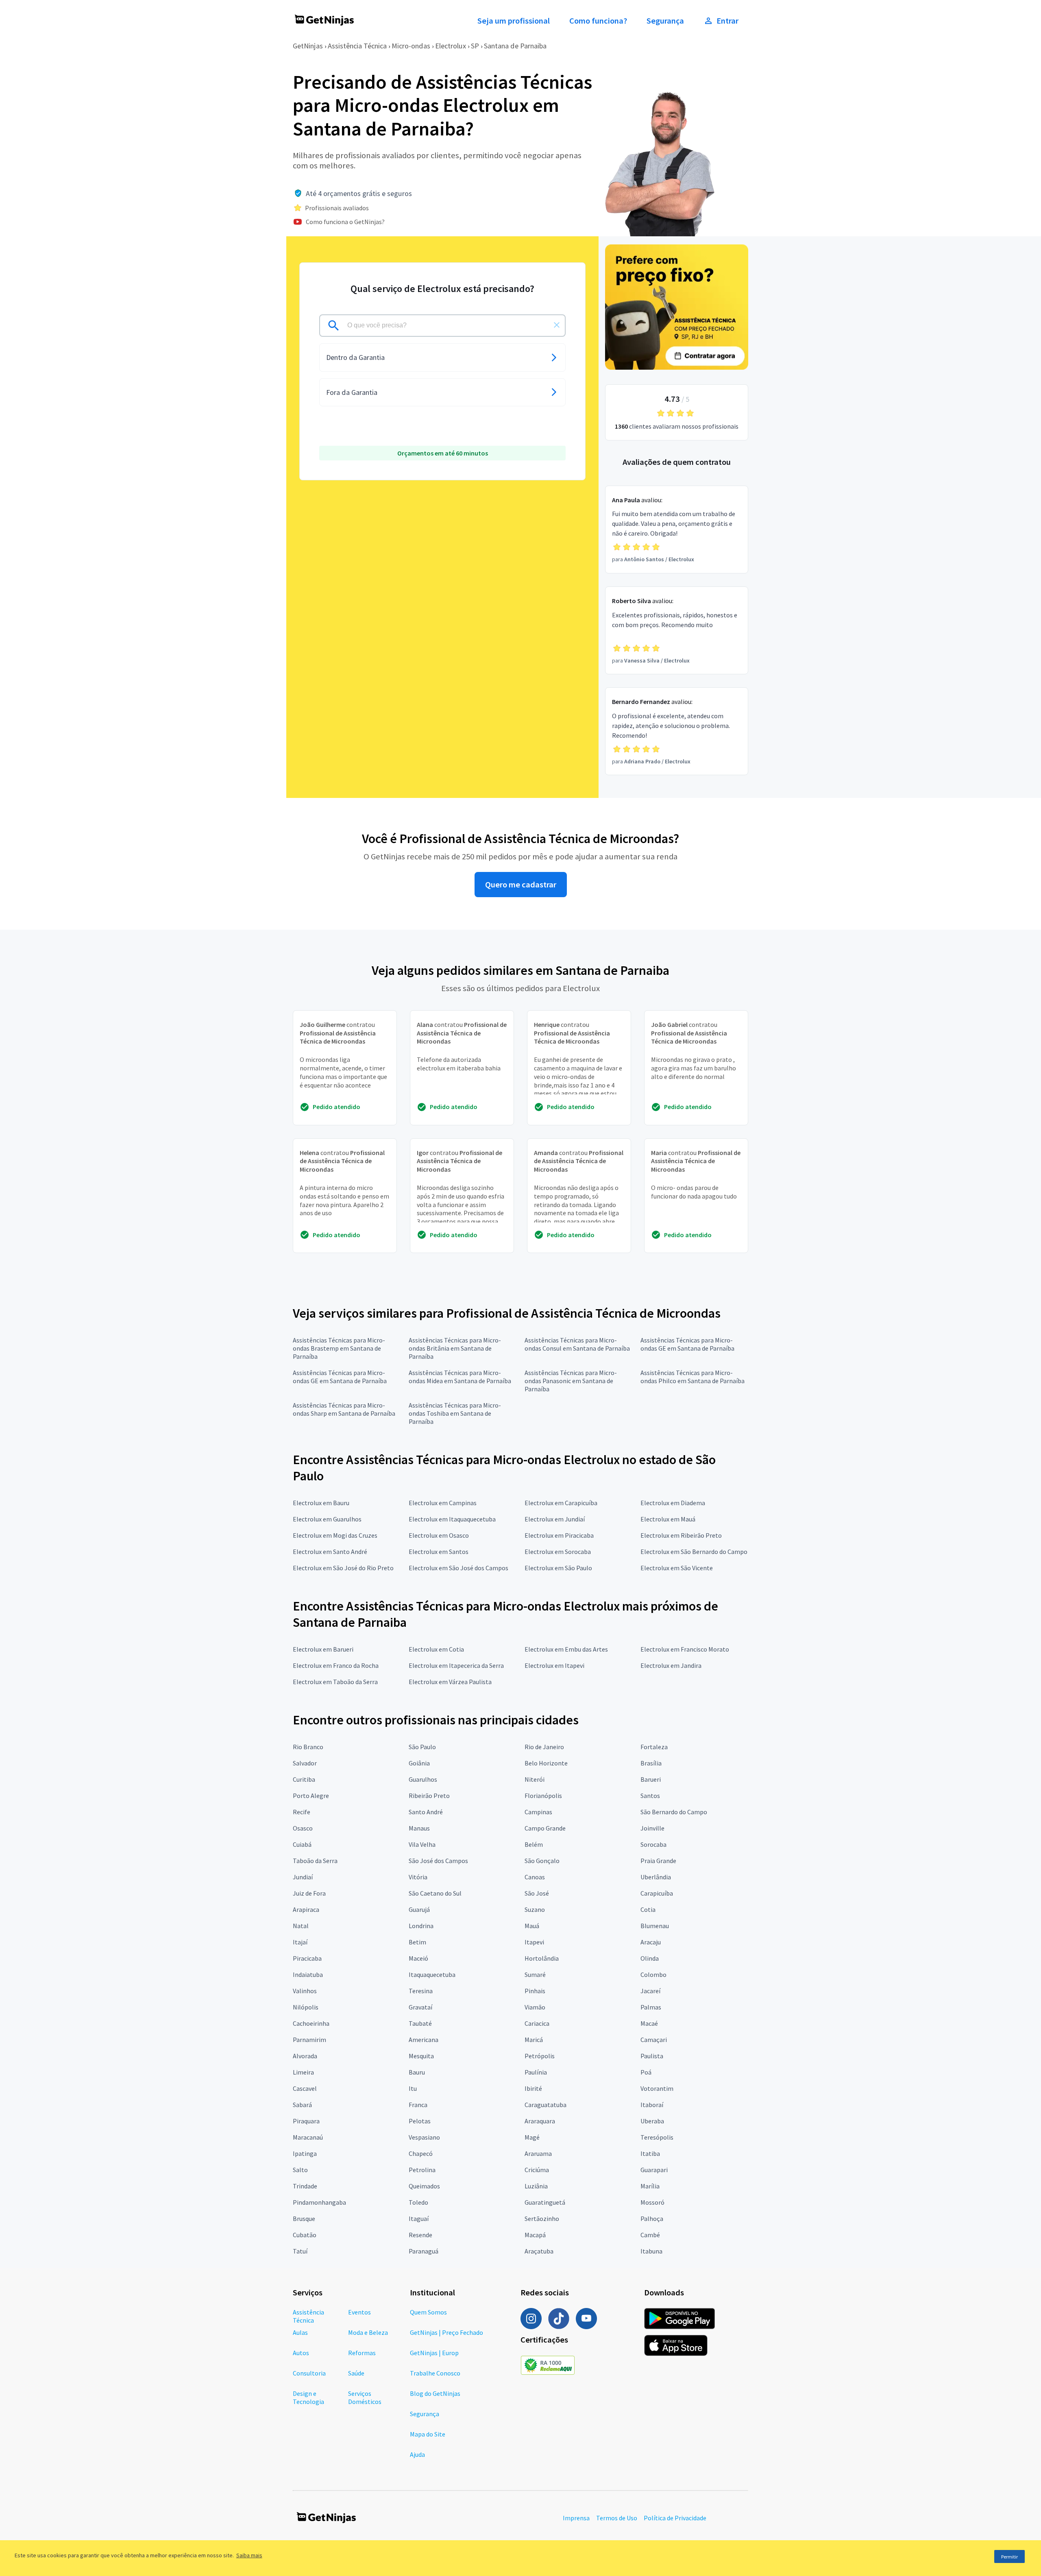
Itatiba (650, 2153)
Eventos (359, 2312)
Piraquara (306, 2121)
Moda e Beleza (368, 2332)
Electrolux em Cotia (436, 1649)
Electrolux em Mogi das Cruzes (335, 1535)
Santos (650, 1796)
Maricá (534, 2040)
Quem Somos (428, 2312)
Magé (532, 2137)
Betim (417, 1942)
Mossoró (652, 2202)
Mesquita (421, 2056)
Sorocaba (653, 1844)
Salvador (305, 1763)
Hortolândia (542, 1958)
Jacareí (650, 1991)
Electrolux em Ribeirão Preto (681, 1535)
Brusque (304, 2219)
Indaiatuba (308, 1974)
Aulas (300, 2332)
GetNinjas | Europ (434, 2353)
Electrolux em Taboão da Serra (335, 1682)
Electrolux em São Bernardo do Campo (694, 1552)
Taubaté (420, 2023)
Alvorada (305, 2056)
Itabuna (651, 2251)
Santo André (426, 1812)
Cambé (650, 2235)
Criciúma (537, 2170)
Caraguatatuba (546, 2105)
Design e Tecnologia (308, 2397)
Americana (424, 2040)
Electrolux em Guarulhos (327, 1519)
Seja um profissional (514, 21)
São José (537, 1893)
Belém (534, 1844)
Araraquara (540, 2121)
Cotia (648, 1909)
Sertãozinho (542, 2219)
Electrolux (451, 46)
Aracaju (651, 1942)
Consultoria (309, 2373)
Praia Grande (658, 1861)
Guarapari (654, 2170)
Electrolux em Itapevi (554, 1665)
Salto (300, 2170)
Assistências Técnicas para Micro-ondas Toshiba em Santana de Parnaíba (455, 1413)
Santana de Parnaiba (515, 46)
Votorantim (657, 2088)
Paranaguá (424, 2251)
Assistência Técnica (357, 46)
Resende (420, 2235)
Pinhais (535, 1991)
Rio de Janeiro (544, 1747)
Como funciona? (598, 21)
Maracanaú (308, 2137)
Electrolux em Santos (439, 1552)
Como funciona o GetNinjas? (345, 222)
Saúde (356, 2373)
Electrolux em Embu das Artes (566, 1649)
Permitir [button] (1009, 2557)
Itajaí (300, 1942)
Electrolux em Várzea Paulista (450, 1682)
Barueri (651, 1779)
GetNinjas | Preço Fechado (446, 2332)
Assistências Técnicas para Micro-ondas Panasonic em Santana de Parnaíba (571, 1381)
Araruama (538, 2153)
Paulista (652, 2056)
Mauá (532, 1926)
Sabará (302, 2105)
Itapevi (534, 1942)
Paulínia (536, 2072)
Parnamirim (309, 2040)
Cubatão (305, 2235)
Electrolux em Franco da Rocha (336, 1665)
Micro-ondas (411, 46)
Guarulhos (423, 1779)
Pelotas (420, 2121)
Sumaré (535, 1974)
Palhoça (652, 2219)
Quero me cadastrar (521, 885)
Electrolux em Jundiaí (555, 1519)
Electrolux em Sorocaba (558, 1552)
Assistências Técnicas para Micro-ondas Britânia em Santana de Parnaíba (455, 1348)
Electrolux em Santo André (330, 1552)
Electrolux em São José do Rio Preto (343, 1568)
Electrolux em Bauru (321, 1503)
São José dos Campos (438, 1861)
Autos (301, 2353)
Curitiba (304, 1779)
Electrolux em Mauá (668, 1519)
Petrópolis (540, 2056)
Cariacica (537, 2023)
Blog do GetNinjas (435, 2393)
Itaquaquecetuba (432, 1974)
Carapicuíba (657, 1893)
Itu (413, 2088)
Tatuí (300, 2251)
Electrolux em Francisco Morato (685, 1649)
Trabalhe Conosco (435, 2373)
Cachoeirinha (311, 2023)
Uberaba (652, 2121)
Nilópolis (306, 2007)
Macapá (535, 2235)
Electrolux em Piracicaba (559, 1535)
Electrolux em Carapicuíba (561, 1503)
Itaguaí (419, 2219)
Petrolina (422, 2170)
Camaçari (654, 2040)
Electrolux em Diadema (673, 1503)
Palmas (651, 2007)
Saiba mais (249, 2555)
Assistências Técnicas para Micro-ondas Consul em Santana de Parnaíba (577, 1344)
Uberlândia (656, 1877)
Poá (646, 2072)
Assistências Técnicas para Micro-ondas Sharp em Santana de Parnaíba (344, 1409)
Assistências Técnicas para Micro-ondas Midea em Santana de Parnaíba (460, 1377)
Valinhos (305, 1991)
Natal (301, 1926)
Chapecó (421, 2153)
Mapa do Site (428, 2434)
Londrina (421, 1926)
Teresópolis (657, 2137)
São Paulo (422, 1747)
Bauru (417, 2072)
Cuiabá (302, 1844)
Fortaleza (654, 1747)
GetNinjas (308, 46)
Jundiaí (303, 1877)
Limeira (303, 2072)
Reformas (362, 2353)
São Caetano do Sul (435, 1893)
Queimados (424, 2186)
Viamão (535, 2007)
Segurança (665, 21)
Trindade (305, 2186)
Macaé (649, 2023)
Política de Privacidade (675, 2518)
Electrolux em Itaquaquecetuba (452, 1519)
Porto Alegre (311, 1796)
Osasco (303, 1828)
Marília (650, 2186)
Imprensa (576, 2518)
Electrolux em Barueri (323, 1649)
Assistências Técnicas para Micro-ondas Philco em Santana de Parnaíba (693, 1377)
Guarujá (419, 1909)
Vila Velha (422, 1844)
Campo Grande (545, 1828)
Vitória (418, 1877)
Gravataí (420, 2007)
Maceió (418, 1958)
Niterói (535, 1779)
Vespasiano (424, 2137)
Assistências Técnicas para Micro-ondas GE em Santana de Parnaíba (687, 1344)
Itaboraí (652, 2105)
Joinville (652, 1828)
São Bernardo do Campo (674, 1812)
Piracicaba (307, 1958)
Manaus (419, 1828)
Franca (418, 2105)
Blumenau (655, 1926)
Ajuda (417, 2454)
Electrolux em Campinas (443, 1503)
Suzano (535, 1909)
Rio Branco (308, 1747)
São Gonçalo (542, 1861)
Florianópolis (543, 1796)
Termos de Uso (617, 2518)
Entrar (727, 21)
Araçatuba (539, 2251)
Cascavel (305, 2088)
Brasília (651, 1763)
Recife (302, 1812)
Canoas (535, 1877)
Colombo (653, 1974)
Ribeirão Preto (429, 1796)
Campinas (538, 1812)
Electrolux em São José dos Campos (458, 1568)
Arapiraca (306, 1909)
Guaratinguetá (545, 2202)
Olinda (650, 1958)
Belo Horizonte (546, 1763)
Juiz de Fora (309, 1893)
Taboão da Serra (315, 1861)
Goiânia (419, 1763)
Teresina (421, 1991)
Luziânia (536, 2186)
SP (475, 46)
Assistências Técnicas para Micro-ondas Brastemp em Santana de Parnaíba (339, 1348)
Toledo (418, 2202)
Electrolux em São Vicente (677, 1568)
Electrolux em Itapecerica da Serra (456, 1665)
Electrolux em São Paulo (558, 1568)
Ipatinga (305, 2153)
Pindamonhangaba (319, 2202)
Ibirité (533, 2088)
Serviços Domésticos (365, 2397)
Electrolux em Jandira (671, 1665)
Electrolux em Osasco (439, 1535)
